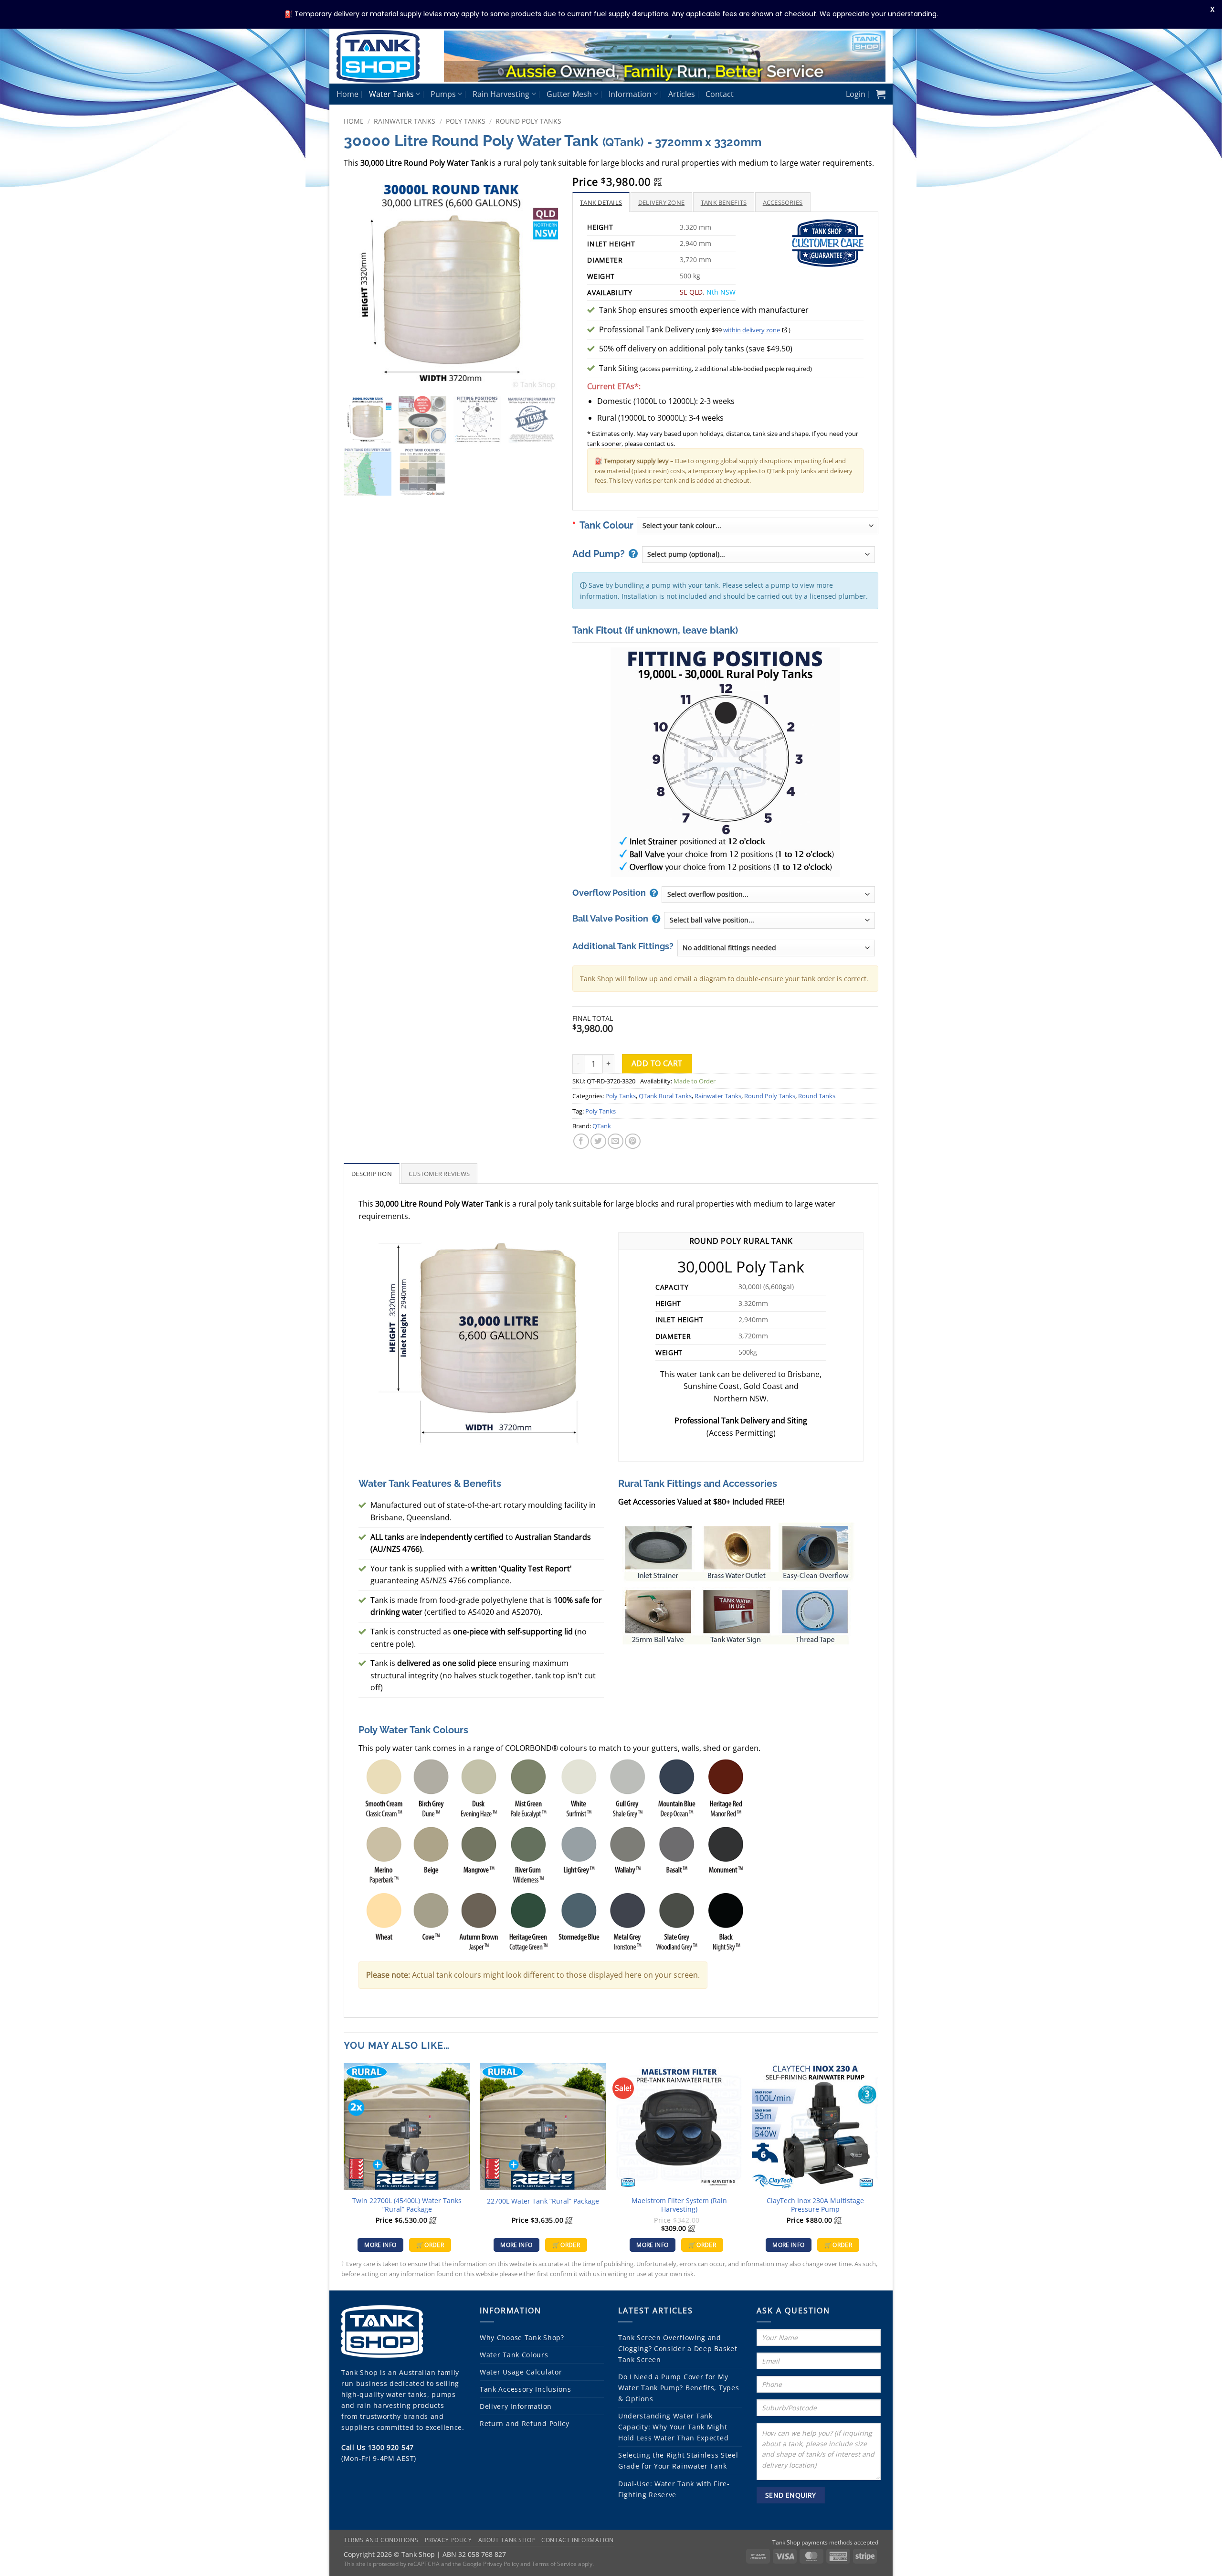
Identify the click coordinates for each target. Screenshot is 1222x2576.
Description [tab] (372, 1174)
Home (348, 94)
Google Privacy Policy (491, 2564)
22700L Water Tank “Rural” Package (543, 2201)
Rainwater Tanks (405, 121)
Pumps (443, 94)
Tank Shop (359, 2372)
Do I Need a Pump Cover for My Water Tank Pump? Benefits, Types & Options (679, 2388)
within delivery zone (752, 330)
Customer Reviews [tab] (439, 1174)
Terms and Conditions (381, 2540)
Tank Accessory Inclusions (526, 2389)
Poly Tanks (466, 121)
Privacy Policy (448, 2540)
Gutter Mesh (569, 94)
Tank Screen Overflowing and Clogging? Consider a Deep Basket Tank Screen (678, 2348)
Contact (720, 94)
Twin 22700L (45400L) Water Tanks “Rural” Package (407, 2205)
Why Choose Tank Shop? (522, 2337)
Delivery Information (516, 2406)
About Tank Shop (507, 2540)
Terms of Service (554, 2564)
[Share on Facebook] (581, 1141)
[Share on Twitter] (598, 1141)
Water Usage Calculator (521, 2372)
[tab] (601, 202)
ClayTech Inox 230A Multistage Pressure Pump (815, 2205)
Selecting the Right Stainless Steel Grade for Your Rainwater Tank (678, 2460)
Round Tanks (817, 1096)
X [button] (1212, 9)
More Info (380, 2245)
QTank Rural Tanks (665, 1096)
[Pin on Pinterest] (633, 1141)
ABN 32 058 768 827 (474, 2554)
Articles (682, 94)
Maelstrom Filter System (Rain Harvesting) (679, 2205)
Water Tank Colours (514, 2355)
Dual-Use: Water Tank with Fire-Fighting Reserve (674, 2489)
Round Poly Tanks (528, 121)
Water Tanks (391, 94)
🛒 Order (430, 2245)
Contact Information (578, 2540)
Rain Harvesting (501, 94)
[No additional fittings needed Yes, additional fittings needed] (776, 948)
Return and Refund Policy (525, 2423)
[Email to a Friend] (616, 1141)
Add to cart (657, 1063)
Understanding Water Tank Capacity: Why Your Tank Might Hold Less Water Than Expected (673, 2427)
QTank (602, 1126)
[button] (856, 94)
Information (630, 94)
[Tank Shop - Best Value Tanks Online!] (383, 56)
